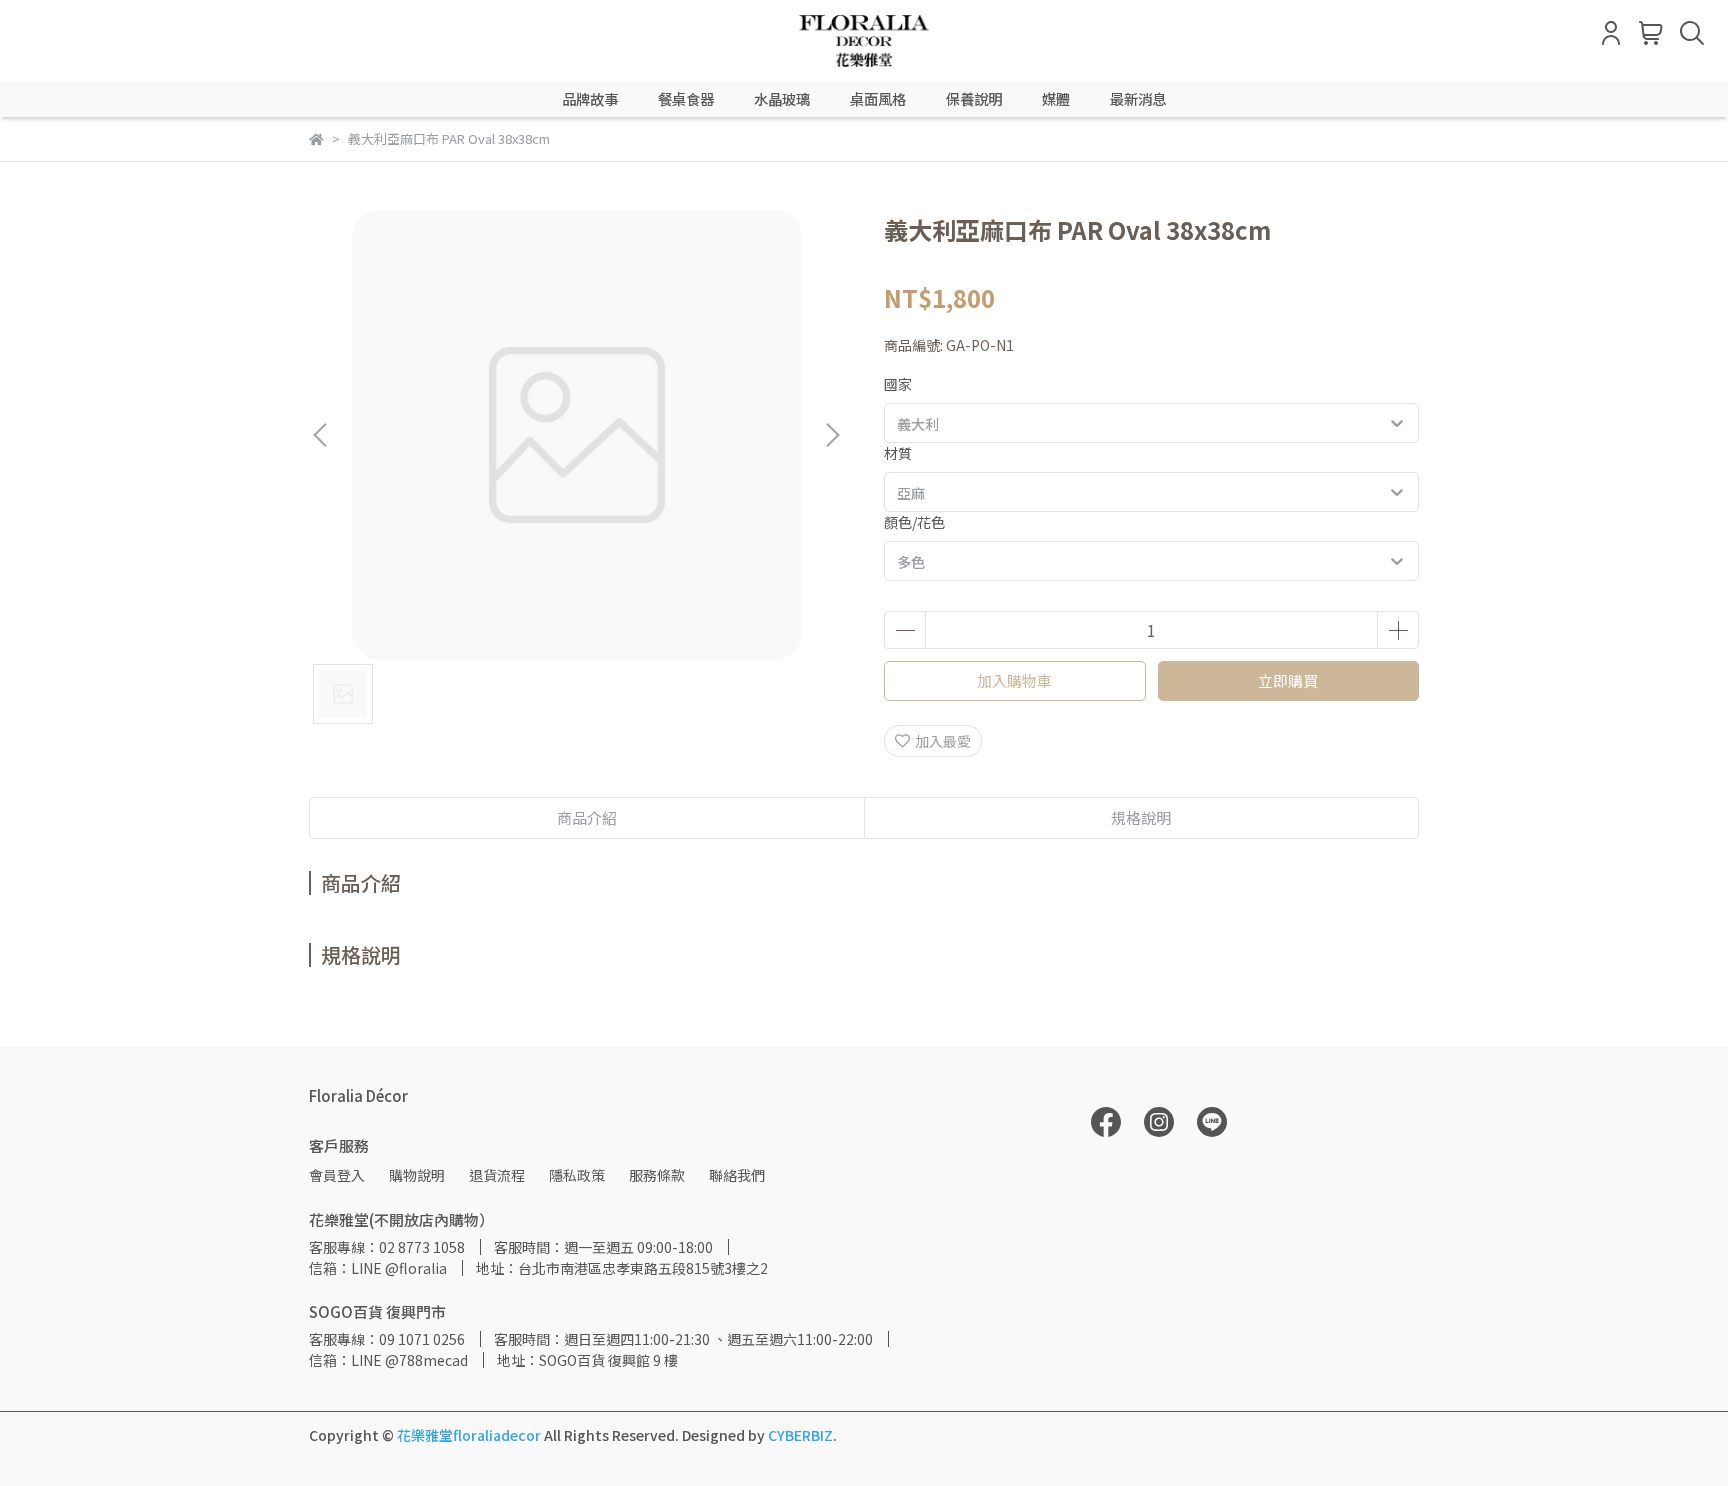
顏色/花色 (914, 522)
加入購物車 (1014, 680)
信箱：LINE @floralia (378, 1268)
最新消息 (1138, 99)
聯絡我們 (737, 1175)
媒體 (1056, 99)
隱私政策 (577, 1175)
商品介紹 (587, 817)
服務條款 (657, 1175)
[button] (832, 435)
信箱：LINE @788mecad (388, 1360)
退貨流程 (497, 1175)
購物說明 (417, 1175)
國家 (898, 384)
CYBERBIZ (800, 1435)
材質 (898, 453)
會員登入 (337, 1175)
